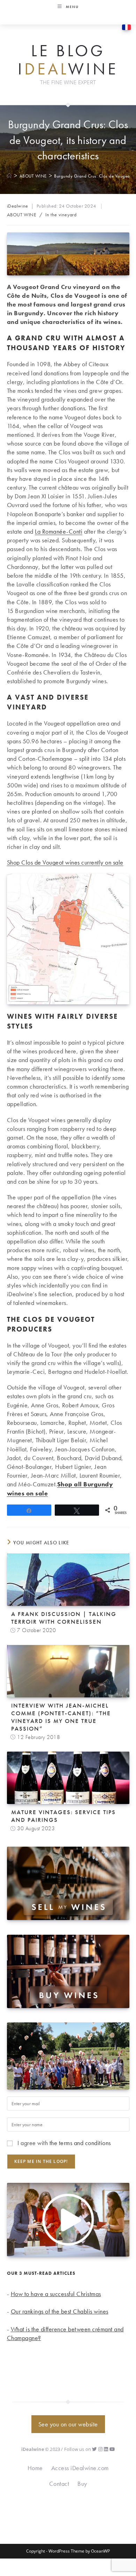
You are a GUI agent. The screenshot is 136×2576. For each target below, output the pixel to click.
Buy (82, 2484)
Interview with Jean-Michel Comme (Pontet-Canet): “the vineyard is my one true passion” (61, 1717)
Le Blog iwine (68, 60)
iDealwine (18, 206)
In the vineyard (61, 215)
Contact (59, 2484)
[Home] (10, 176)
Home (35, 2468)
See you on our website (68, 2424)
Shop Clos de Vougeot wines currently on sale (65, 862)
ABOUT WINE (22, 215)
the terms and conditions (80, 2143)
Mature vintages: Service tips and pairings (63, 1816)
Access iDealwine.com (80, 2468)
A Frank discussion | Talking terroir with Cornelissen (64, 1618)
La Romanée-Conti (59, 531)
